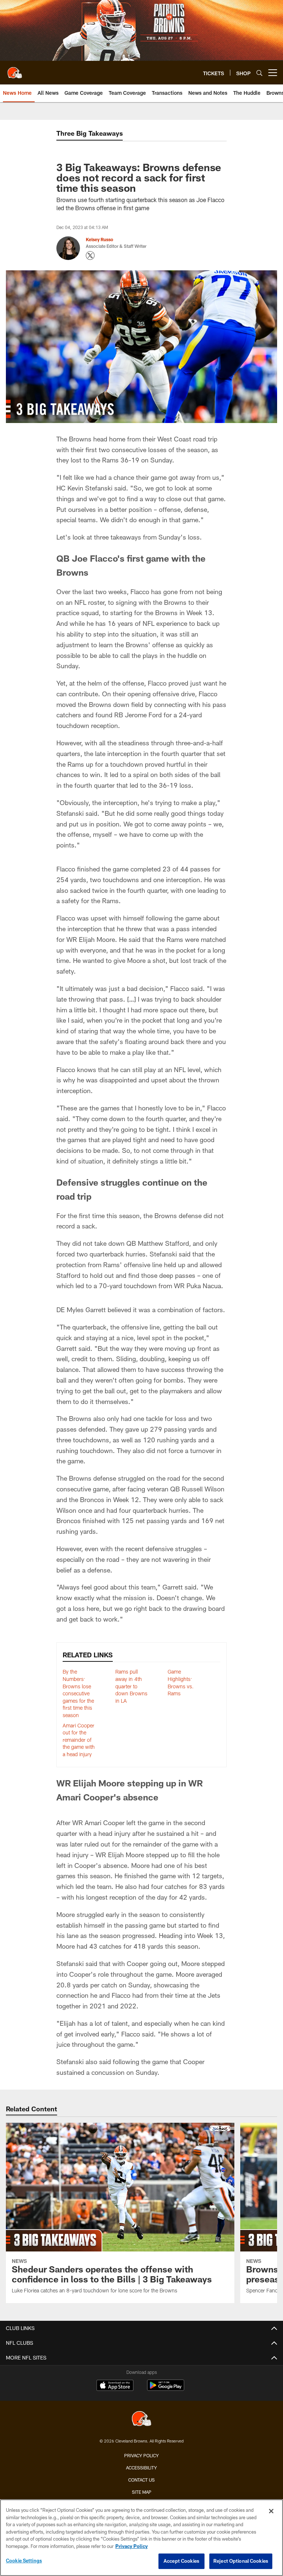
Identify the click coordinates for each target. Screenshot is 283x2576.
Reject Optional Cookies (241, 2561)
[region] (141, 2538)
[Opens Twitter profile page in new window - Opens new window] (90, 256)
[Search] (259, 73)
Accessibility (141, 2468)
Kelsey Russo (99, 239)
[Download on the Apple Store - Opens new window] (115, 2386)
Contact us (141, 2480)
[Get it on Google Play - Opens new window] (166, 2389)
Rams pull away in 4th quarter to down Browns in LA (131, 1686)
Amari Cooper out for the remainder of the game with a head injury (79, 1740)
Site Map (142, 2492)
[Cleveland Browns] (141, 2419)
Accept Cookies (181, 2561)
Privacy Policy (141, 2455)
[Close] (271, 2511)
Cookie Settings (24, 2561)
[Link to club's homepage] (15, 70)
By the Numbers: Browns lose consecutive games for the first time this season (78, 1693)
